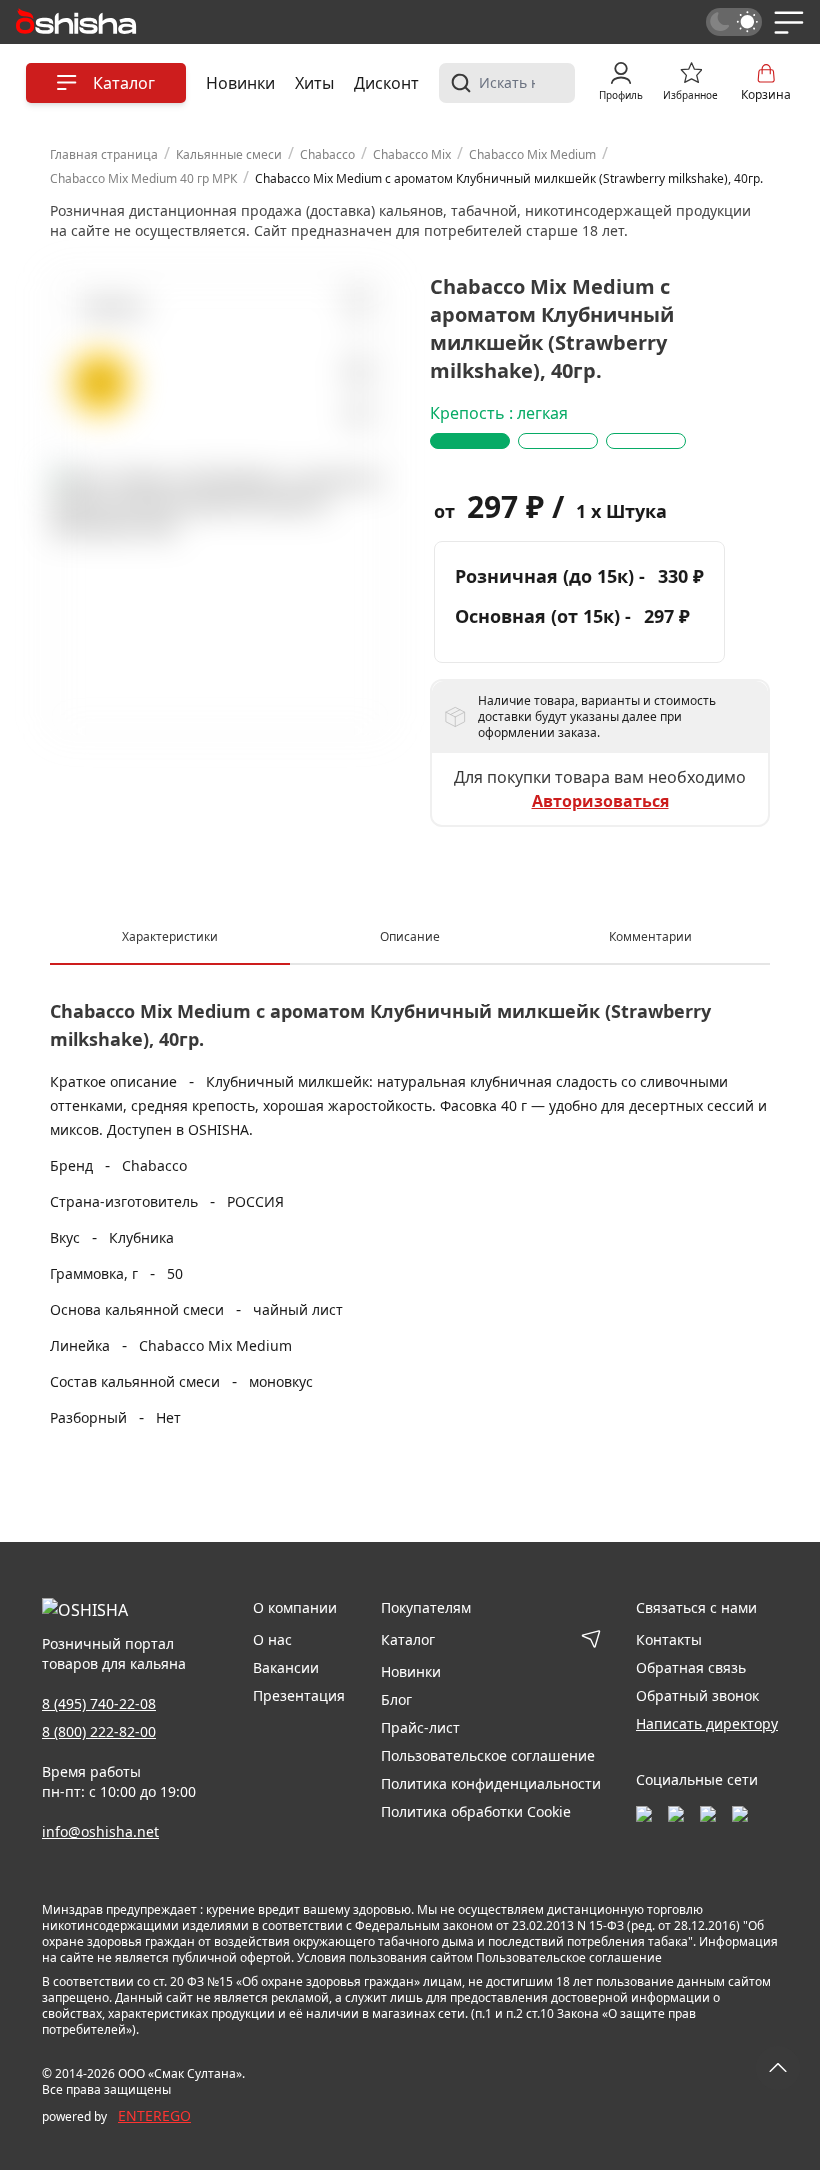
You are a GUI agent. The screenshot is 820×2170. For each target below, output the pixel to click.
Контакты (669, 1639)
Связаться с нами (696, 1607)
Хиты (314, 83)
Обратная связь (691, 1667)
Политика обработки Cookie (476, 1811)
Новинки (240, 83)
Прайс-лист (420, 1727)
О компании (295, 1607)
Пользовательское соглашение (488, 1755)
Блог (396, 1699)
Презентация (299, 1695)
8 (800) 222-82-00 (99, 1731)
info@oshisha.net (100, 1831)
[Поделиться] (357, 416)
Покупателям (426, 1607)
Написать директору (707, 1723)
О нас (272, 1639)
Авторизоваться (600, 801)
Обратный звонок (697, 1695)
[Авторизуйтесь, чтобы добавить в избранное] (357, 371)
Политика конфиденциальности (491, 1783)
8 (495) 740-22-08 (99, 1703)
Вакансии (286, 1667)
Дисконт (386, 83)
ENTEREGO (154, 2115)
